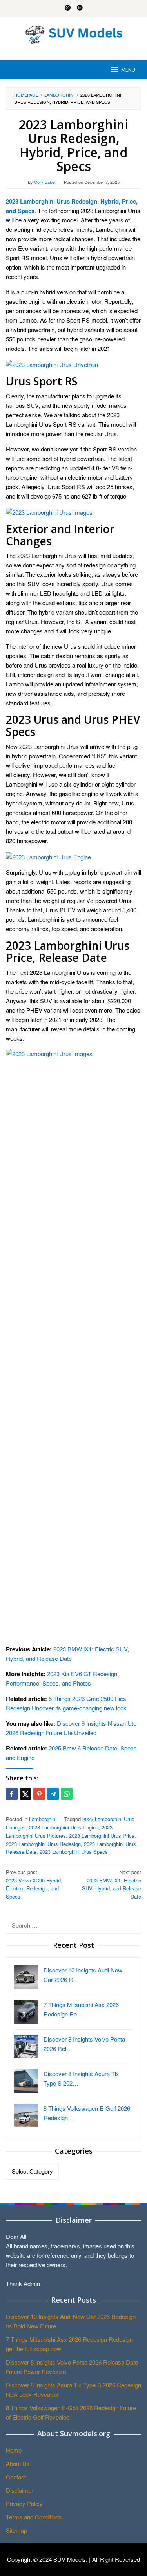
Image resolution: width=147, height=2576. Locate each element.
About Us (18, 2463)
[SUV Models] (74, 33)
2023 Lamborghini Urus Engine (64, 1827)
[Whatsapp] (67, 1794)
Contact (16, 2477)
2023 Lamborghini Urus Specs (74, 1852)
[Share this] (12, 1794)
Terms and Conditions (34, 2517)
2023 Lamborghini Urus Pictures (59, 1831)
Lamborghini (43, 1819)
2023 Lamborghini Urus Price (102, 1836)
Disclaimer (20, 2490)
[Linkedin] (80, 8)
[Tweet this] (25, 1794)
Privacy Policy (24, 2504)
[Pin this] (39, 1794)
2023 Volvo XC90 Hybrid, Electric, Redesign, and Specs (34, 1884)
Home (14, 2450)
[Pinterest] (68, 8)
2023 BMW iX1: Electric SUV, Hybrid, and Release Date (112, 1884)
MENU (128, 70)
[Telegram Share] (53, 1794)
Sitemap (16, 2530)
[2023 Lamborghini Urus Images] (49, 511)
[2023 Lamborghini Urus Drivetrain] (52, 364)
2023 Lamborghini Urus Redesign (43, 1844)
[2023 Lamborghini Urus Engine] (48, 856)
